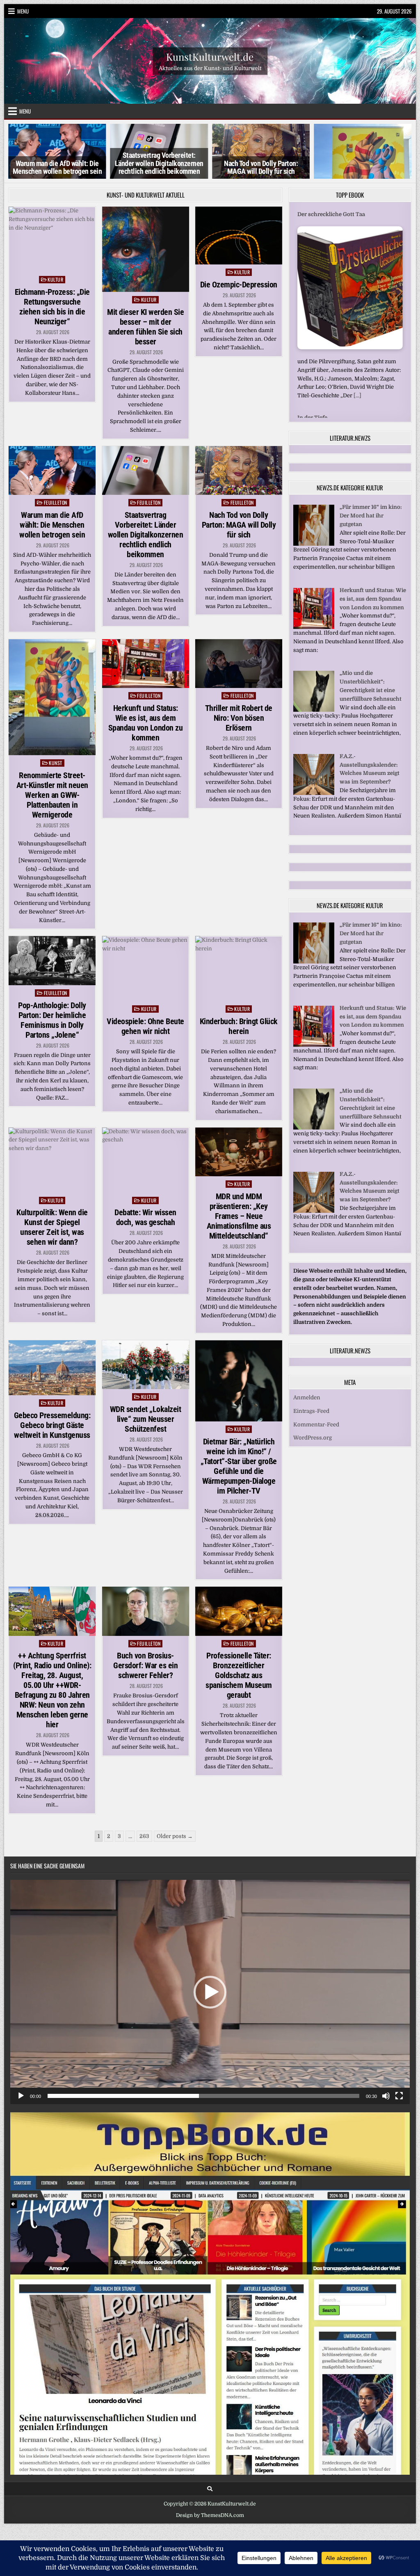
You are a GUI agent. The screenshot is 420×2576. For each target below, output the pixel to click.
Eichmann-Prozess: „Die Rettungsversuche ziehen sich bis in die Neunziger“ (52, 307)
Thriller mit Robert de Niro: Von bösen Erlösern (239, 718)
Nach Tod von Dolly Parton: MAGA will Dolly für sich (171, 168)
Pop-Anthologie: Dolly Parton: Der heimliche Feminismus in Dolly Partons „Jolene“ (52, 1020)
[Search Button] (210, 2489)
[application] (210, 1992)
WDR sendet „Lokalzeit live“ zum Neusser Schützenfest (146, 1419)
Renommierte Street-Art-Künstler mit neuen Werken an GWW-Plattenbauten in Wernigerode (52, 795)
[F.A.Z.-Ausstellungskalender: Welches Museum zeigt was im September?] (314, 785)
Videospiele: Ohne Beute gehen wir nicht (145, 1026)
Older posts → (175, 1836)
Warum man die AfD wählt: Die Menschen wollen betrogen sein (52, 525)
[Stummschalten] (386, 2096)
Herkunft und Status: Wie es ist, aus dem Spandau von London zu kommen (146, 723)
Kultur (55, 279)
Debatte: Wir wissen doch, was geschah (145, 1217)
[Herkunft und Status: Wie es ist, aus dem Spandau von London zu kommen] (314, 618)
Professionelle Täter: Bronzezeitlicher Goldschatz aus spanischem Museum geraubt (239, 1675)
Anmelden (307, 1389)
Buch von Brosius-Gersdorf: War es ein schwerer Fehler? (145, 1665)
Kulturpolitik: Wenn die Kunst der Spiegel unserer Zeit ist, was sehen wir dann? (52, 1227)
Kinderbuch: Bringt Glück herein (239, 1026)
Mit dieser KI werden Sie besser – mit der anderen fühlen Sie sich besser (145, 327)
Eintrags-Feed (311, 1402)
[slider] (203, 2096)
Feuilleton (56, 502)
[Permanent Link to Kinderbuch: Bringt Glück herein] (239, 969)
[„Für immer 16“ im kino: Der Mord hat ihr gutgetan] (314, 536)
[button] (210, 1992)
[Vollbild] (399, 2096)
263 (144, 1836)
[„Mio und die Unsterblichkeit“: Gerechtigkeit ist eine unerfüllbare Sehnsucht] (314, 702)
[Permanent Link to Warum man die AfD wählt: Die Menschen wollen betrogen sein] (52, 470)
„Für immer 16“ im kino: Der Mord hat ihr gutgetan (371, 507)
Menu (23, 11)
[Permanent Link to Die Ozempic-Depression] (239, 236)
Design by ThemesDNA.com (210, 2515)
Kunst (56, 763)
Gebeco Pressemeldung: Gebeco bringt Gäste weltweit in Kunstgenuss (52, 1425)
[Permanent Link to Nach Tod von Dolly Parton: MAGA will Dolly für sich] (239, 470)
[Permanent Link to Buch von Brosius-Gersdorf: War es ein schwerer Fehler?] (146, 1611)
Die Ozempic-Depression (239, 285)
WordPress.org (313, 1429)
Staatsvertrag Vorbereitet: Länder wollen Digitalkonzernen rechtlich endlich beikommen (69, 163)
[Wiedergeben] (21, 2096)
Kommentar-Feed (316, 1416)
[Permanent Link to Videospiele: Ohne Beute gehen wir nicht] (146, 969)
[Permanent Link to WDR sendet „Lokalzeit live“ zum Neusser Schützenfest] (146, 1365)
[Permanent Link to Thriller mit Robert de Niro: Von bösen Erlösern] (239, 664)
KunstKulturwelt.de (210, 56)
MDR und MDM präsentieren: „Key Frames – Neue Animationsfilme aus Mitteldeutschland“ (239, 1216)
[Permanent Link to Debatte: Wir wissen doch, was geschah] (146, 1160)
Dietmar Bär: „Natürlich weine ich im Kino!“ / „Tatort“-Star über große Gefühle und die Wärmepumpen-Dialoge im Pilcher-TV (239, 1466)
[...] (357, 395)
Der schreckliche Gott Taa (331, 214)
